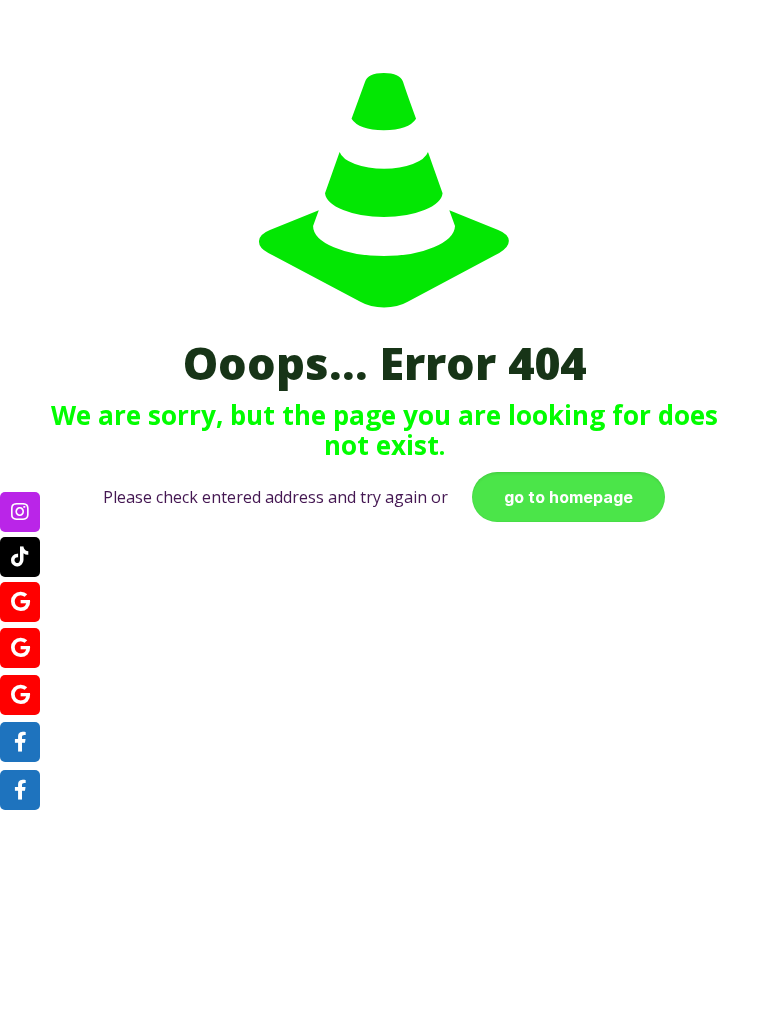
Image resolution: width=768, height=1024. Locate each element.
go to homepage (568, 497)
